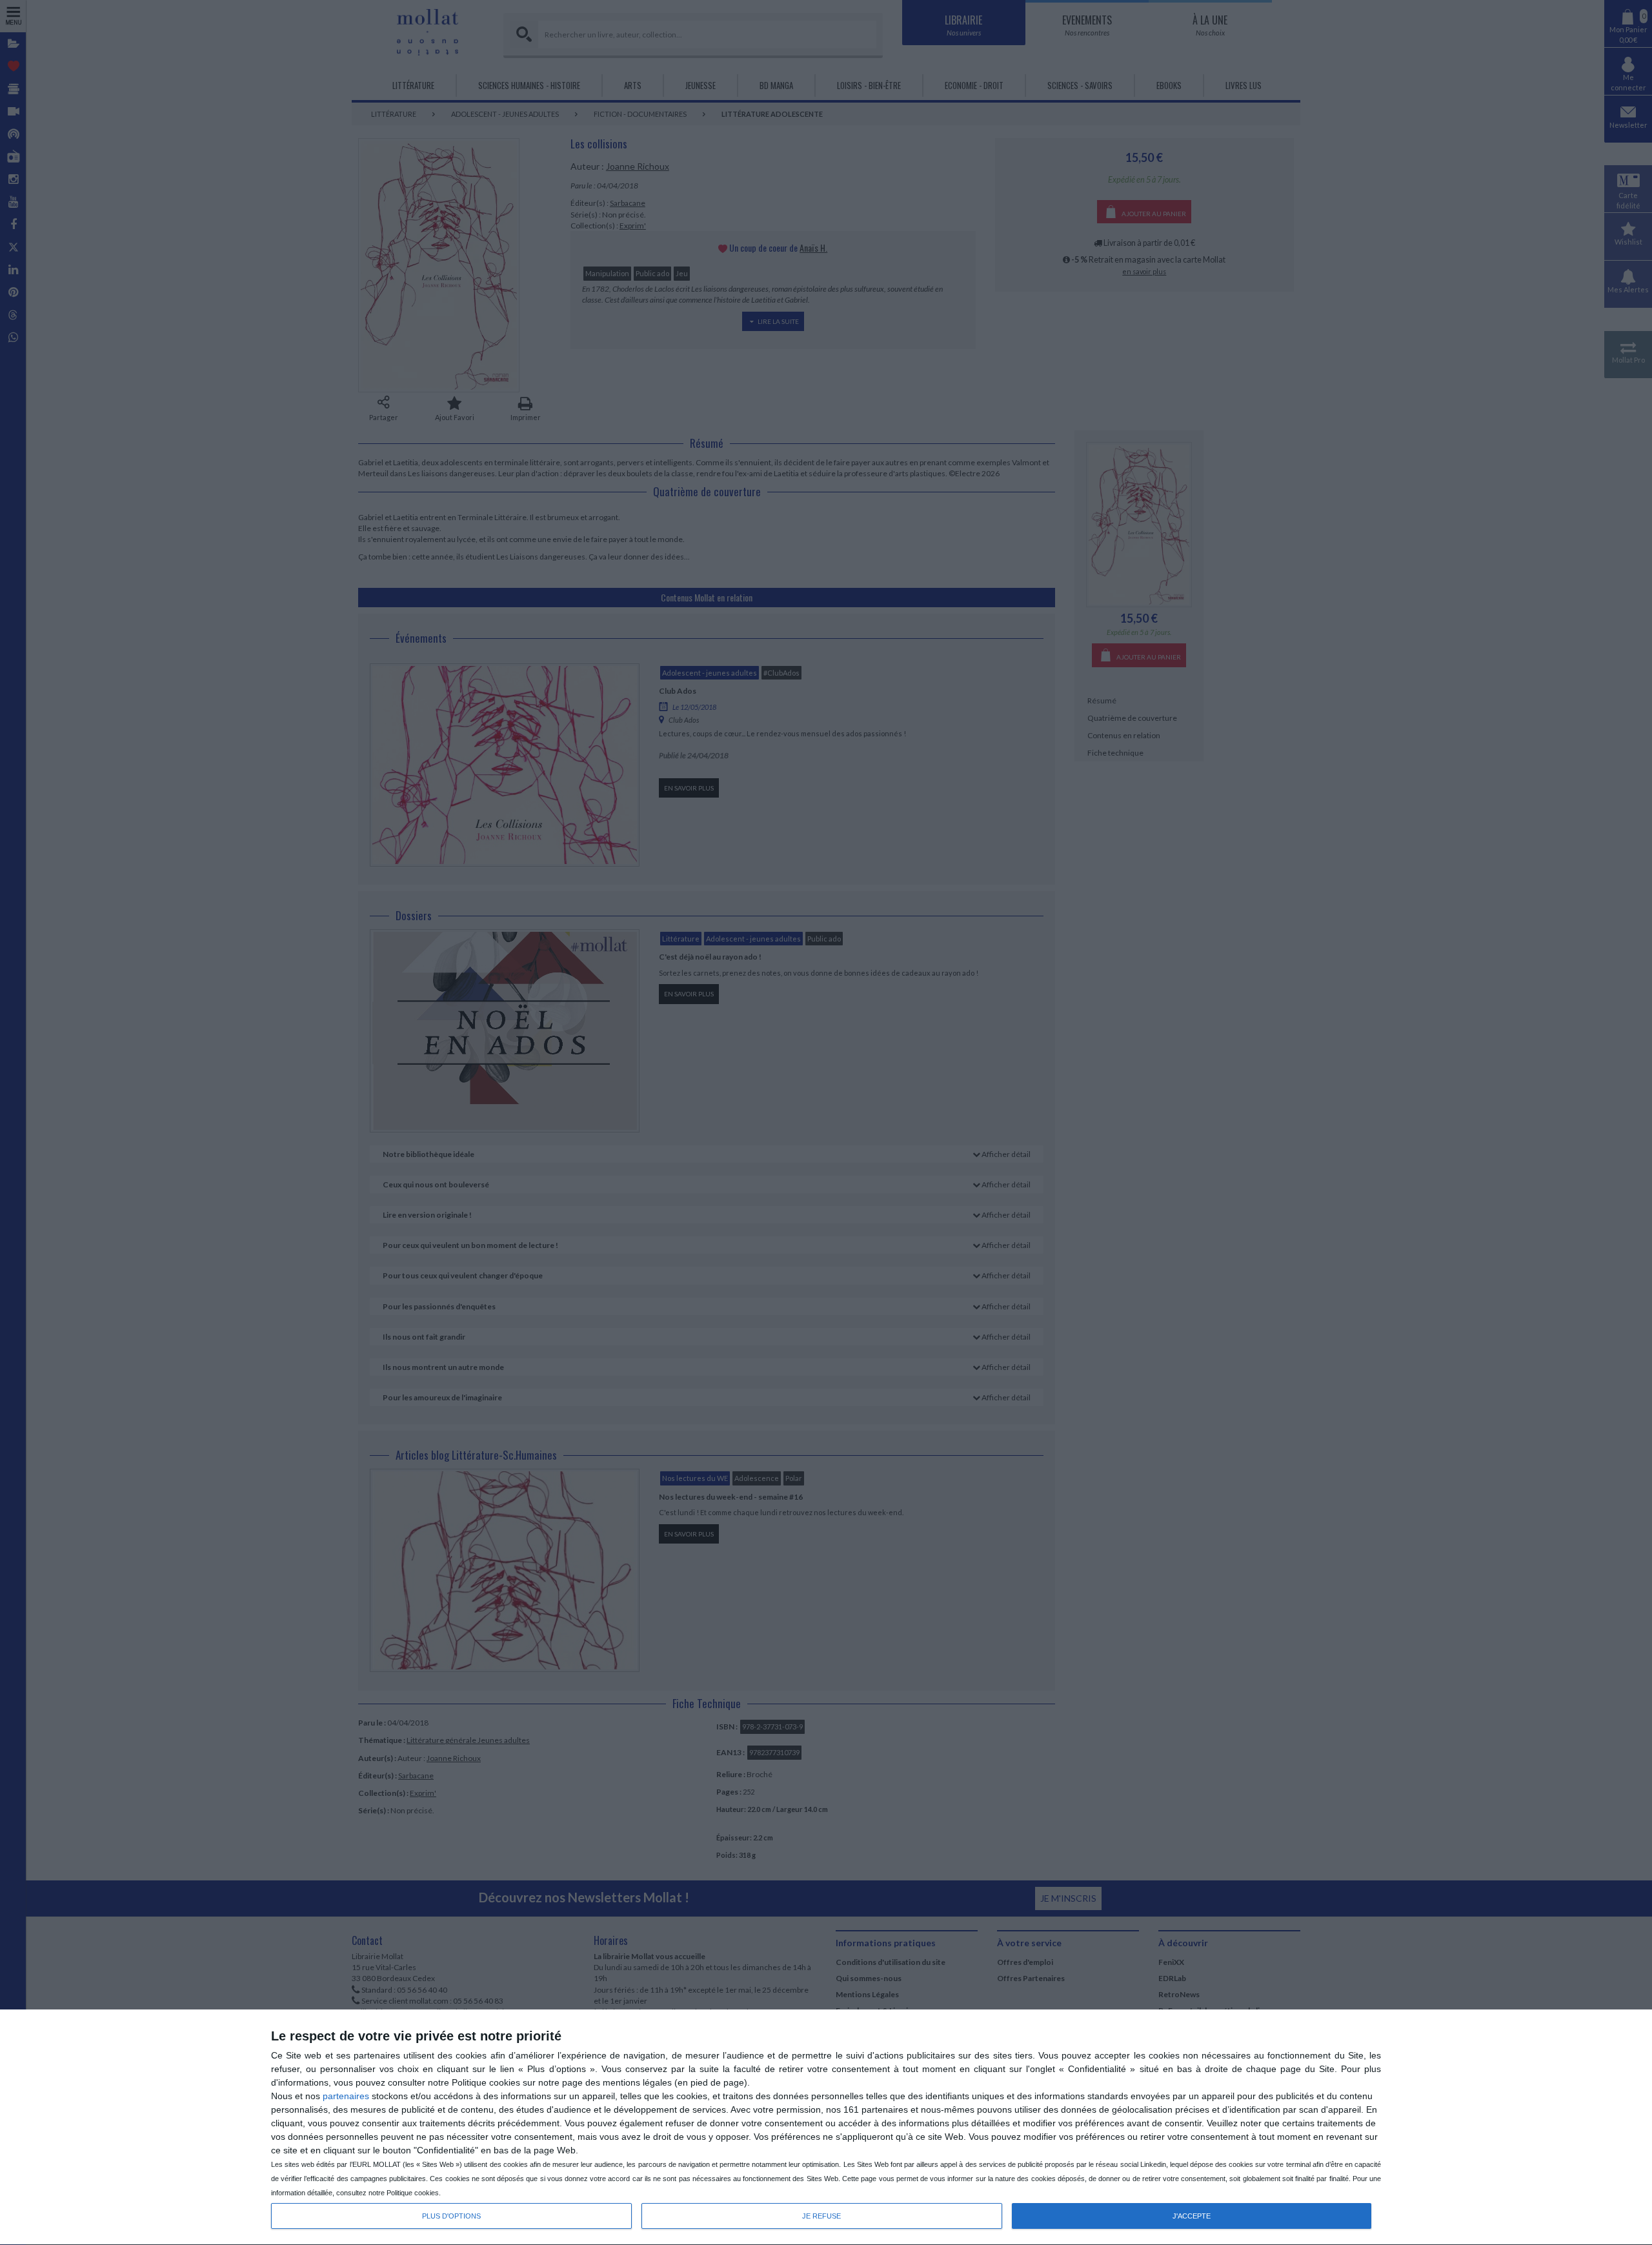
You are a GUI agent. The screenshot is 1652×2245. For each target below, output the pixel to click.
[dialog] (826, 2128)
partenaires (346, 2096)
